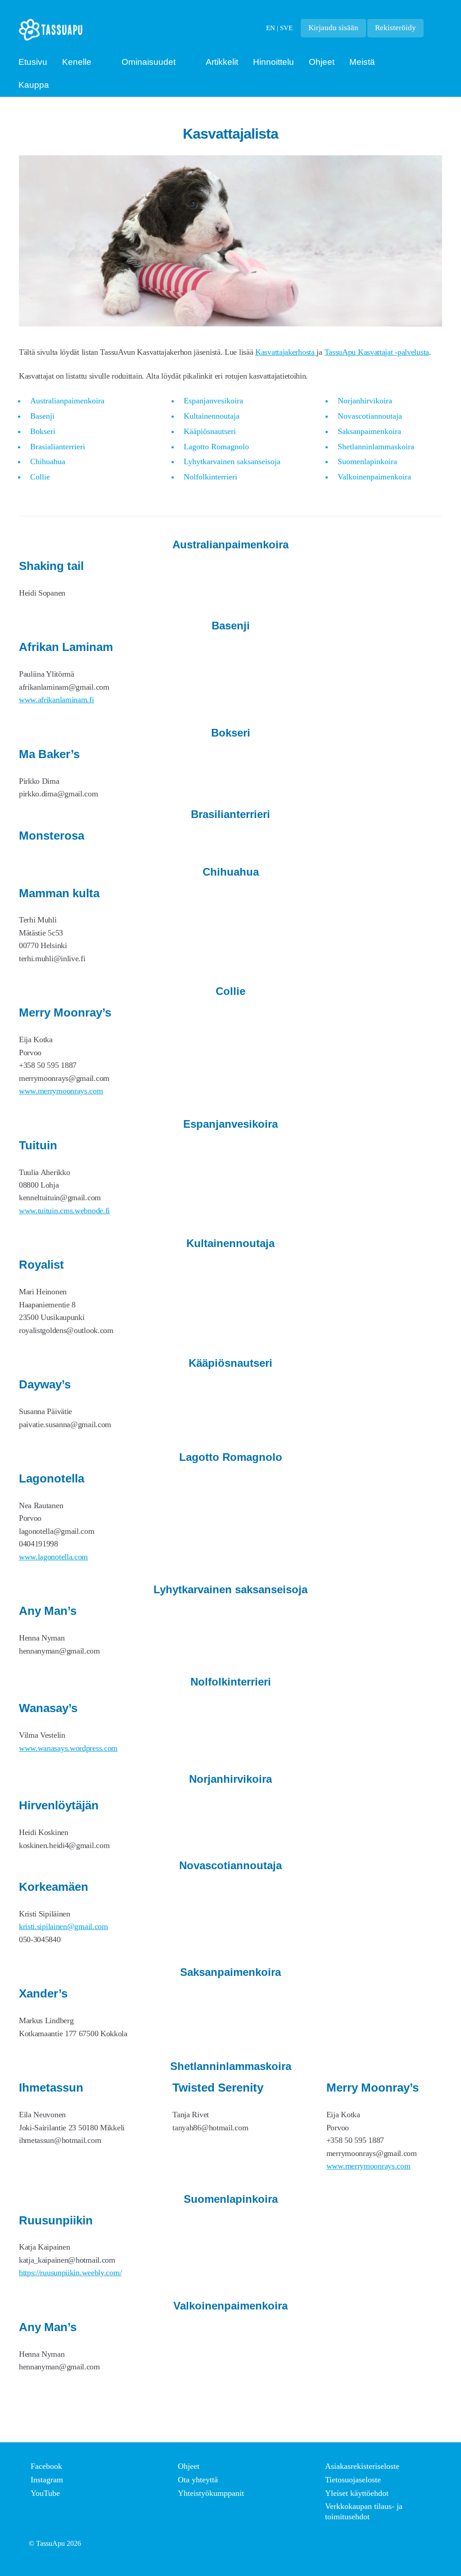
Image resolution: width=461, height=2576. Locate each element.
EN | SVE (279, 28)
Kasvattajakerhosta (286, 352)
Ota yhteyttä (198, 2480)
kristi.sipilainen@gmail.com (63, 1926)
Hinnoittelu (273, 62)
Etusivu (33, 62)
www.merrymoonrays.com (61, 1091)
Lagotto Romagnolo (216, 447)
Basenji (42, 416)
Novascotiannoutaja (370, 416)
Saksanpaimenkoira (369, 431)
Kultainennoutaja (212, 416)
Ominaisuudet (149, 62)
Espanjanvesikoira (213, 401)
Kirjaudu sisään (333, 28)
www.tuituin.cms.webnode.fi (64, 1211)
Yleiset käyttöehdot (357, 2493)
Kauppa (34, 85)
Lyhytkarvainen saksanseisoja (232, 461)
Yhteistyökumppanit (211, 2493)
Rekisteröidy (395, 28)
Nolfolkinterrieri (210, 477)
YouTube (45, 2493)
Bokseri (43, 431)
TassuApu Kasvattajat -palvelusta (377, 352)
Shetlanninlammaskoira (376, 447)
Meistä (362, 62)
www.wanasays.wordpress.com (68, 1748)
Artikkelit (222, 62)
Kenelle (77, 62)
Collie (40, 477)
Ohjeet (322, 62)
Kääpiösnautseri (210, 431)
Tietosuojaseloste (353, 2480)
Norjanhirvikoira (365, 401)
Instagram (47, 2480)
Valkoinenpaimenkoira (374, 477)
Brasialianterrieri (58, 447)
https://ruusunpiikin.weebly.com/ (70, 2273)
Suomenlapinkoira (367, 461)
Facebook (46, 2466)
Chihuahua (48, 461)
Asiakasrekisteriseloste (362, 2466)
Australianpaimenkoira (67, 401)
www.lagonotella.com (53, 1557)
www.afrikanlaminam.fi (56, 700)
